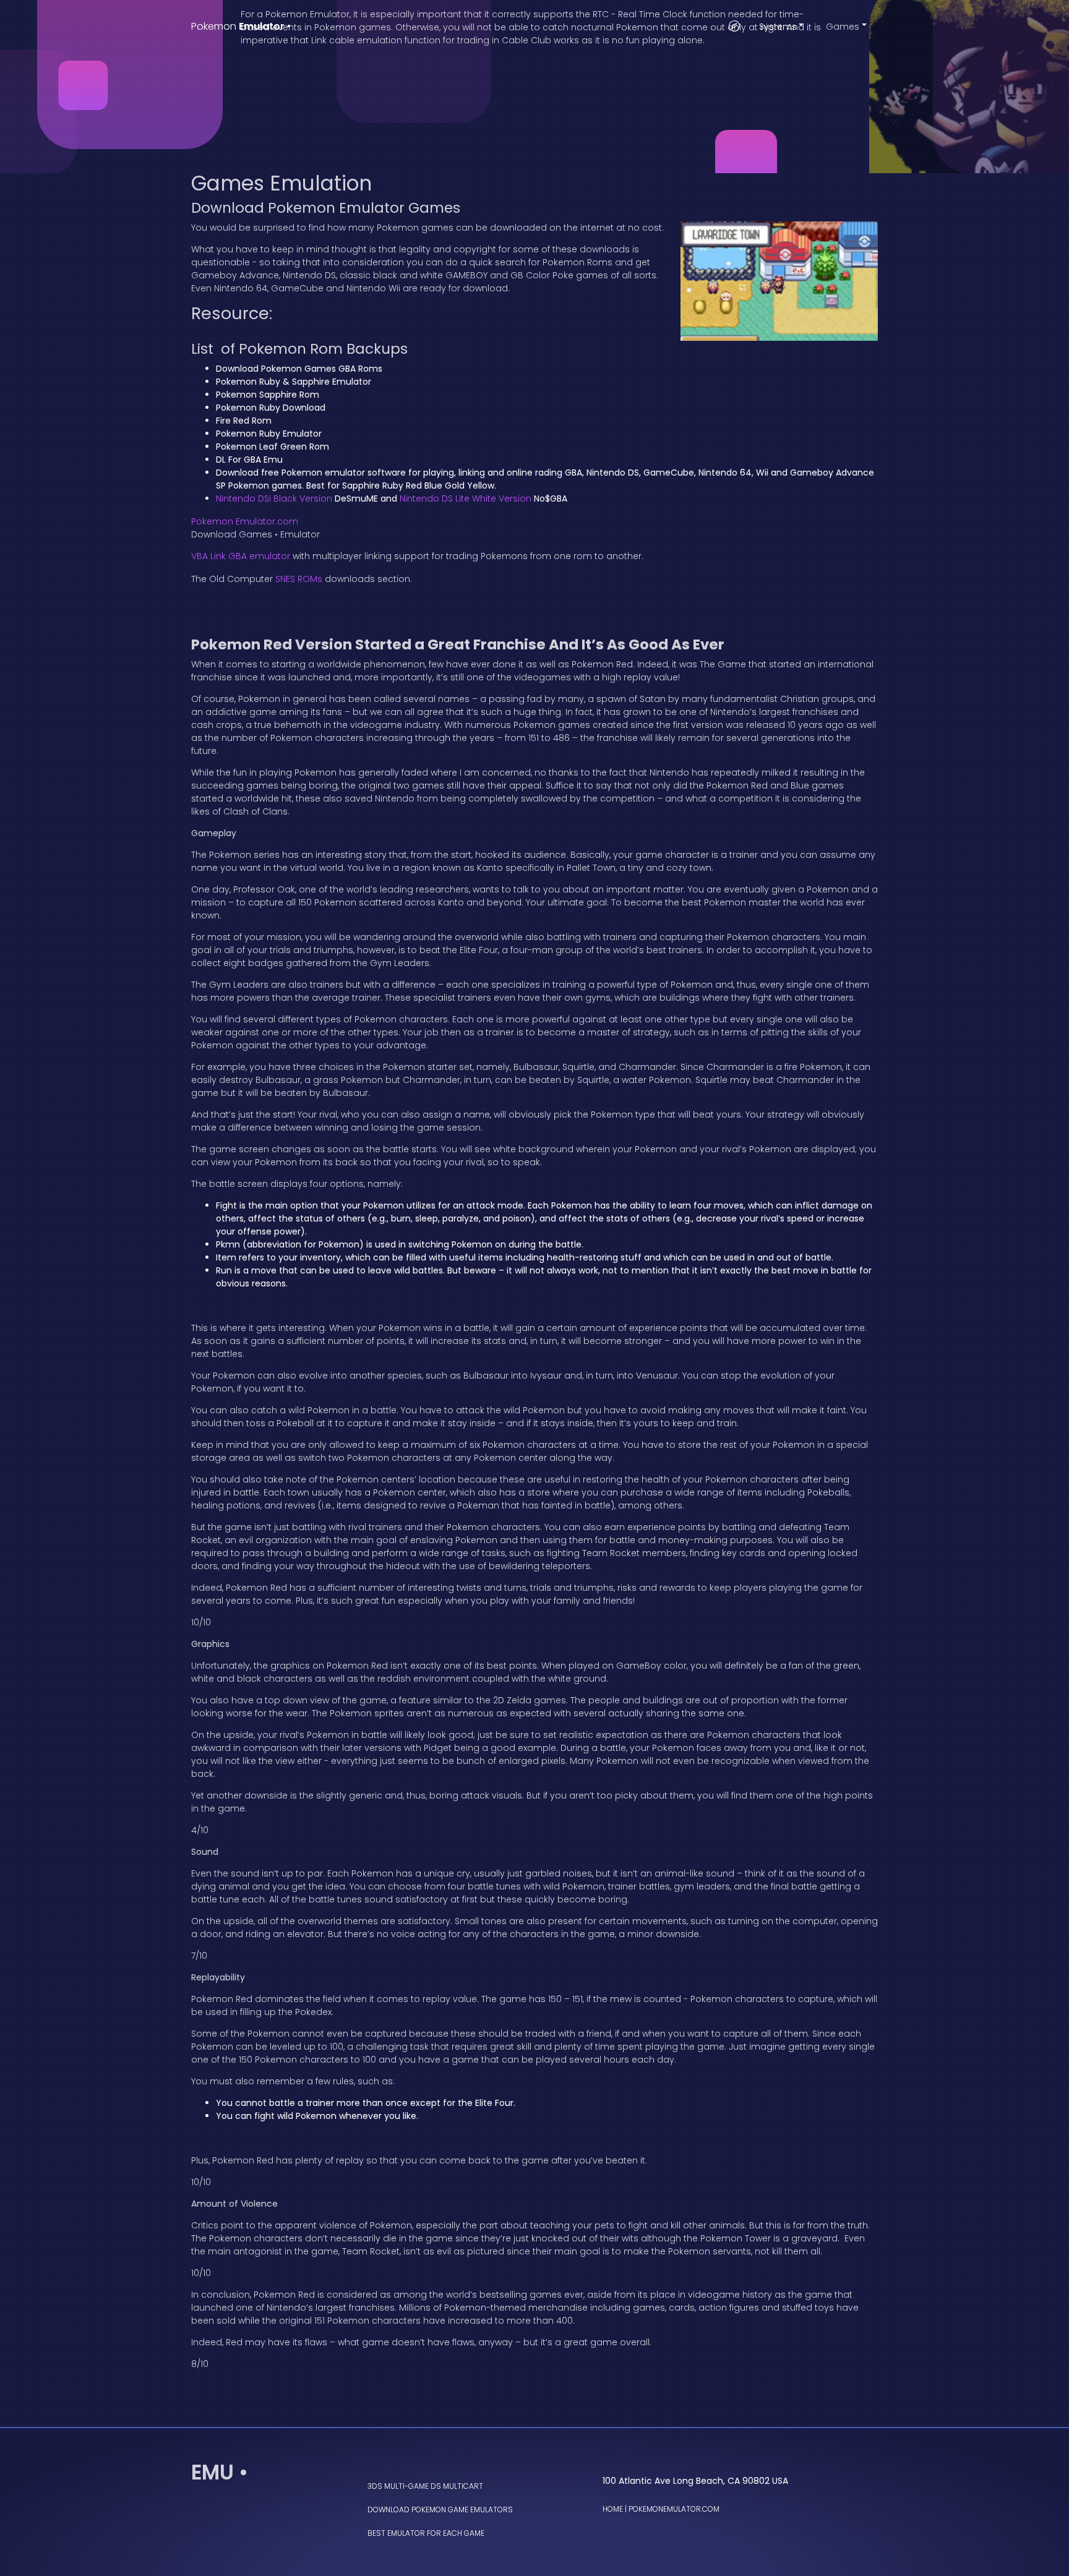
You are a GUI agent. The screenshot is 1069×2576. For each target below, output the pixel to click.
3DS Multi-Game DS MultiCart (425, 2486)
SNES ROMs (299, 579)
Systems (778, 27)
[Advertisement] (534, 87)
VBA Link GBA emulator (241, 556)
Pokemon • (241, 26)
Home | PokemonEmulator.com (661, 2509)
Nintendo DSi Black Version (274, 499)
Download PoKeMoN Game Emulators (440, 2510)
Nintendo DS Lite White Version (466, 499)
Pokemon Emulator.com (245, 521)
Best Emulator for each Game (426, 2533)
